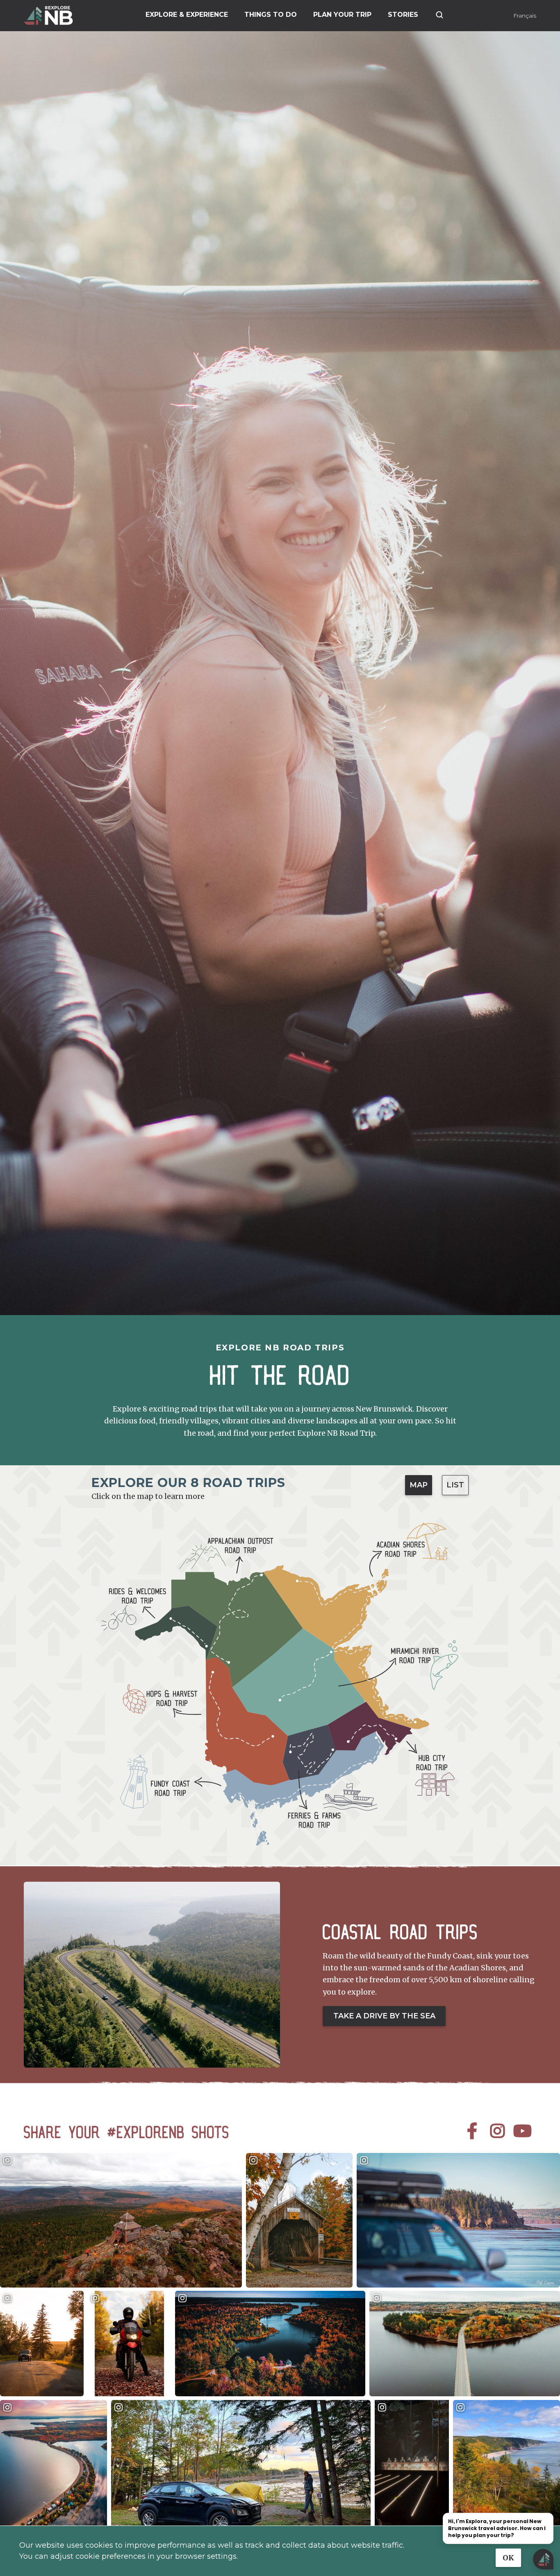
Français (525, 16)
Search (439, 15)
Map (419, 1485)
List (455, 1485)
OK (508, 2558)
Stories (403, 15)
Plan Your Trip (342, 15)
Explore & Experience (187, 15)
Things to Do (271, 15)
